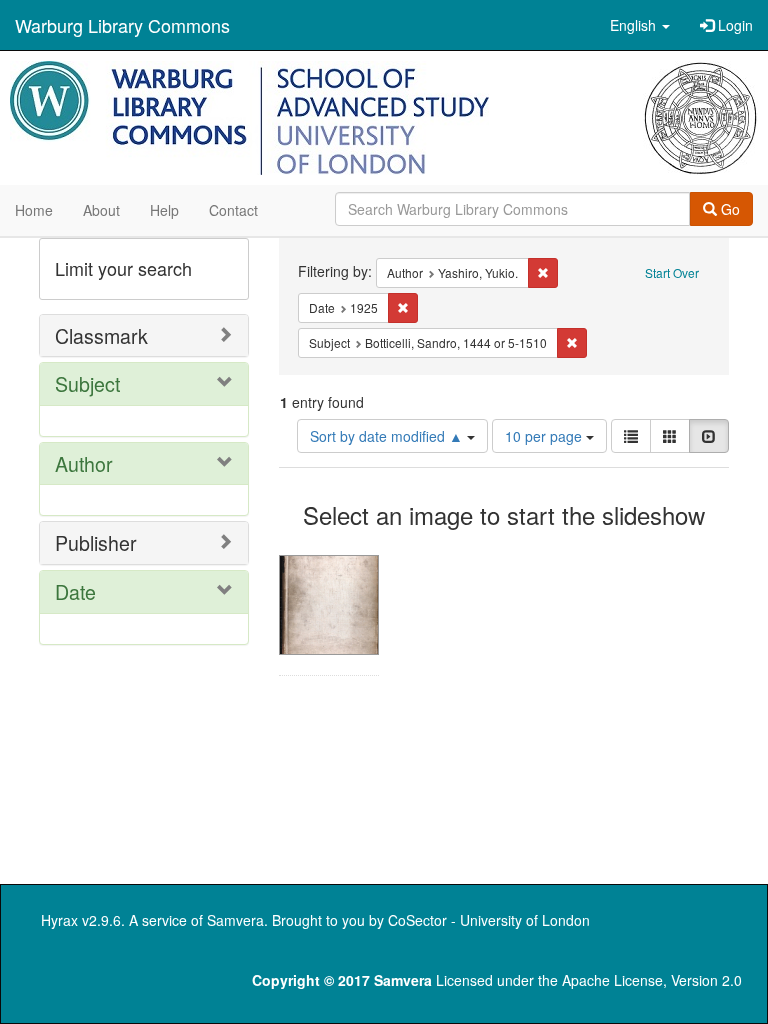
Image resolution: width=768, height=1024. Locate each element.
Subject (87, 383)
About (101, 210)
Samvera (235, 920)
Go (728, 209)
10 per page (545, 436)
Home (34, 210)
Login (733, 25)
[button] (640, 25)
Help (164, 210)
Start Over (672, 272)
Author (84, 463)
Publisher (96, 542)
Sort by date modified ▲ (388, 436)
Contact (233, 210)
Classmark (101, 335)
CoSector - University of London (489, 920)
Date (75, 591)
